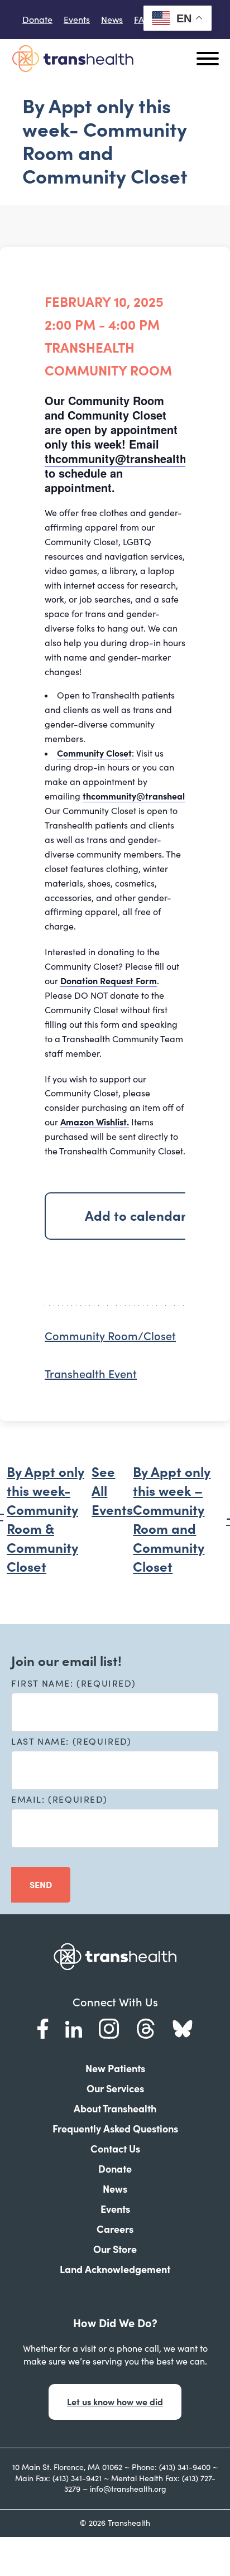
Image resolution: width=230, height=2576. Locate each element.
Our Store (115, 2249)
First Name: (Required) (73, 1683)
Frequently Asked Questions (115, 2129)
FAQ (143, 20)
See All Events (112, 1491)
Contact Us (115, 2149)
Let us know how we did (115, 2402)
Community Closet (94, 753)
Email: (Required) (59, 1799)
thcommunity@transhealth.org (126, 458)
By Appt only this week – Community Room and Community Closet (172, 1520)
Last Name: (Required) (71, 1741)
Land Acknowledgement (115, 2269)
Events (77, 20)
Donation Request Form (109, 981)
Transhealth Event (91, 1374)
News (112, 20)
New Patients (115, 2069)
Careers (115, 2229)
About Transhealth (115, 2109)
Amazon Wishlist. (95, 1122)
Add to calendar (136, 1216)
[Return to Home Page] (73, 58)
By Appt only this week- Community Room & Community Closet (45, 1520)
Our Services (115, 2089)
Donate (37, 20)
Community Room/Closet (110, 1336)
